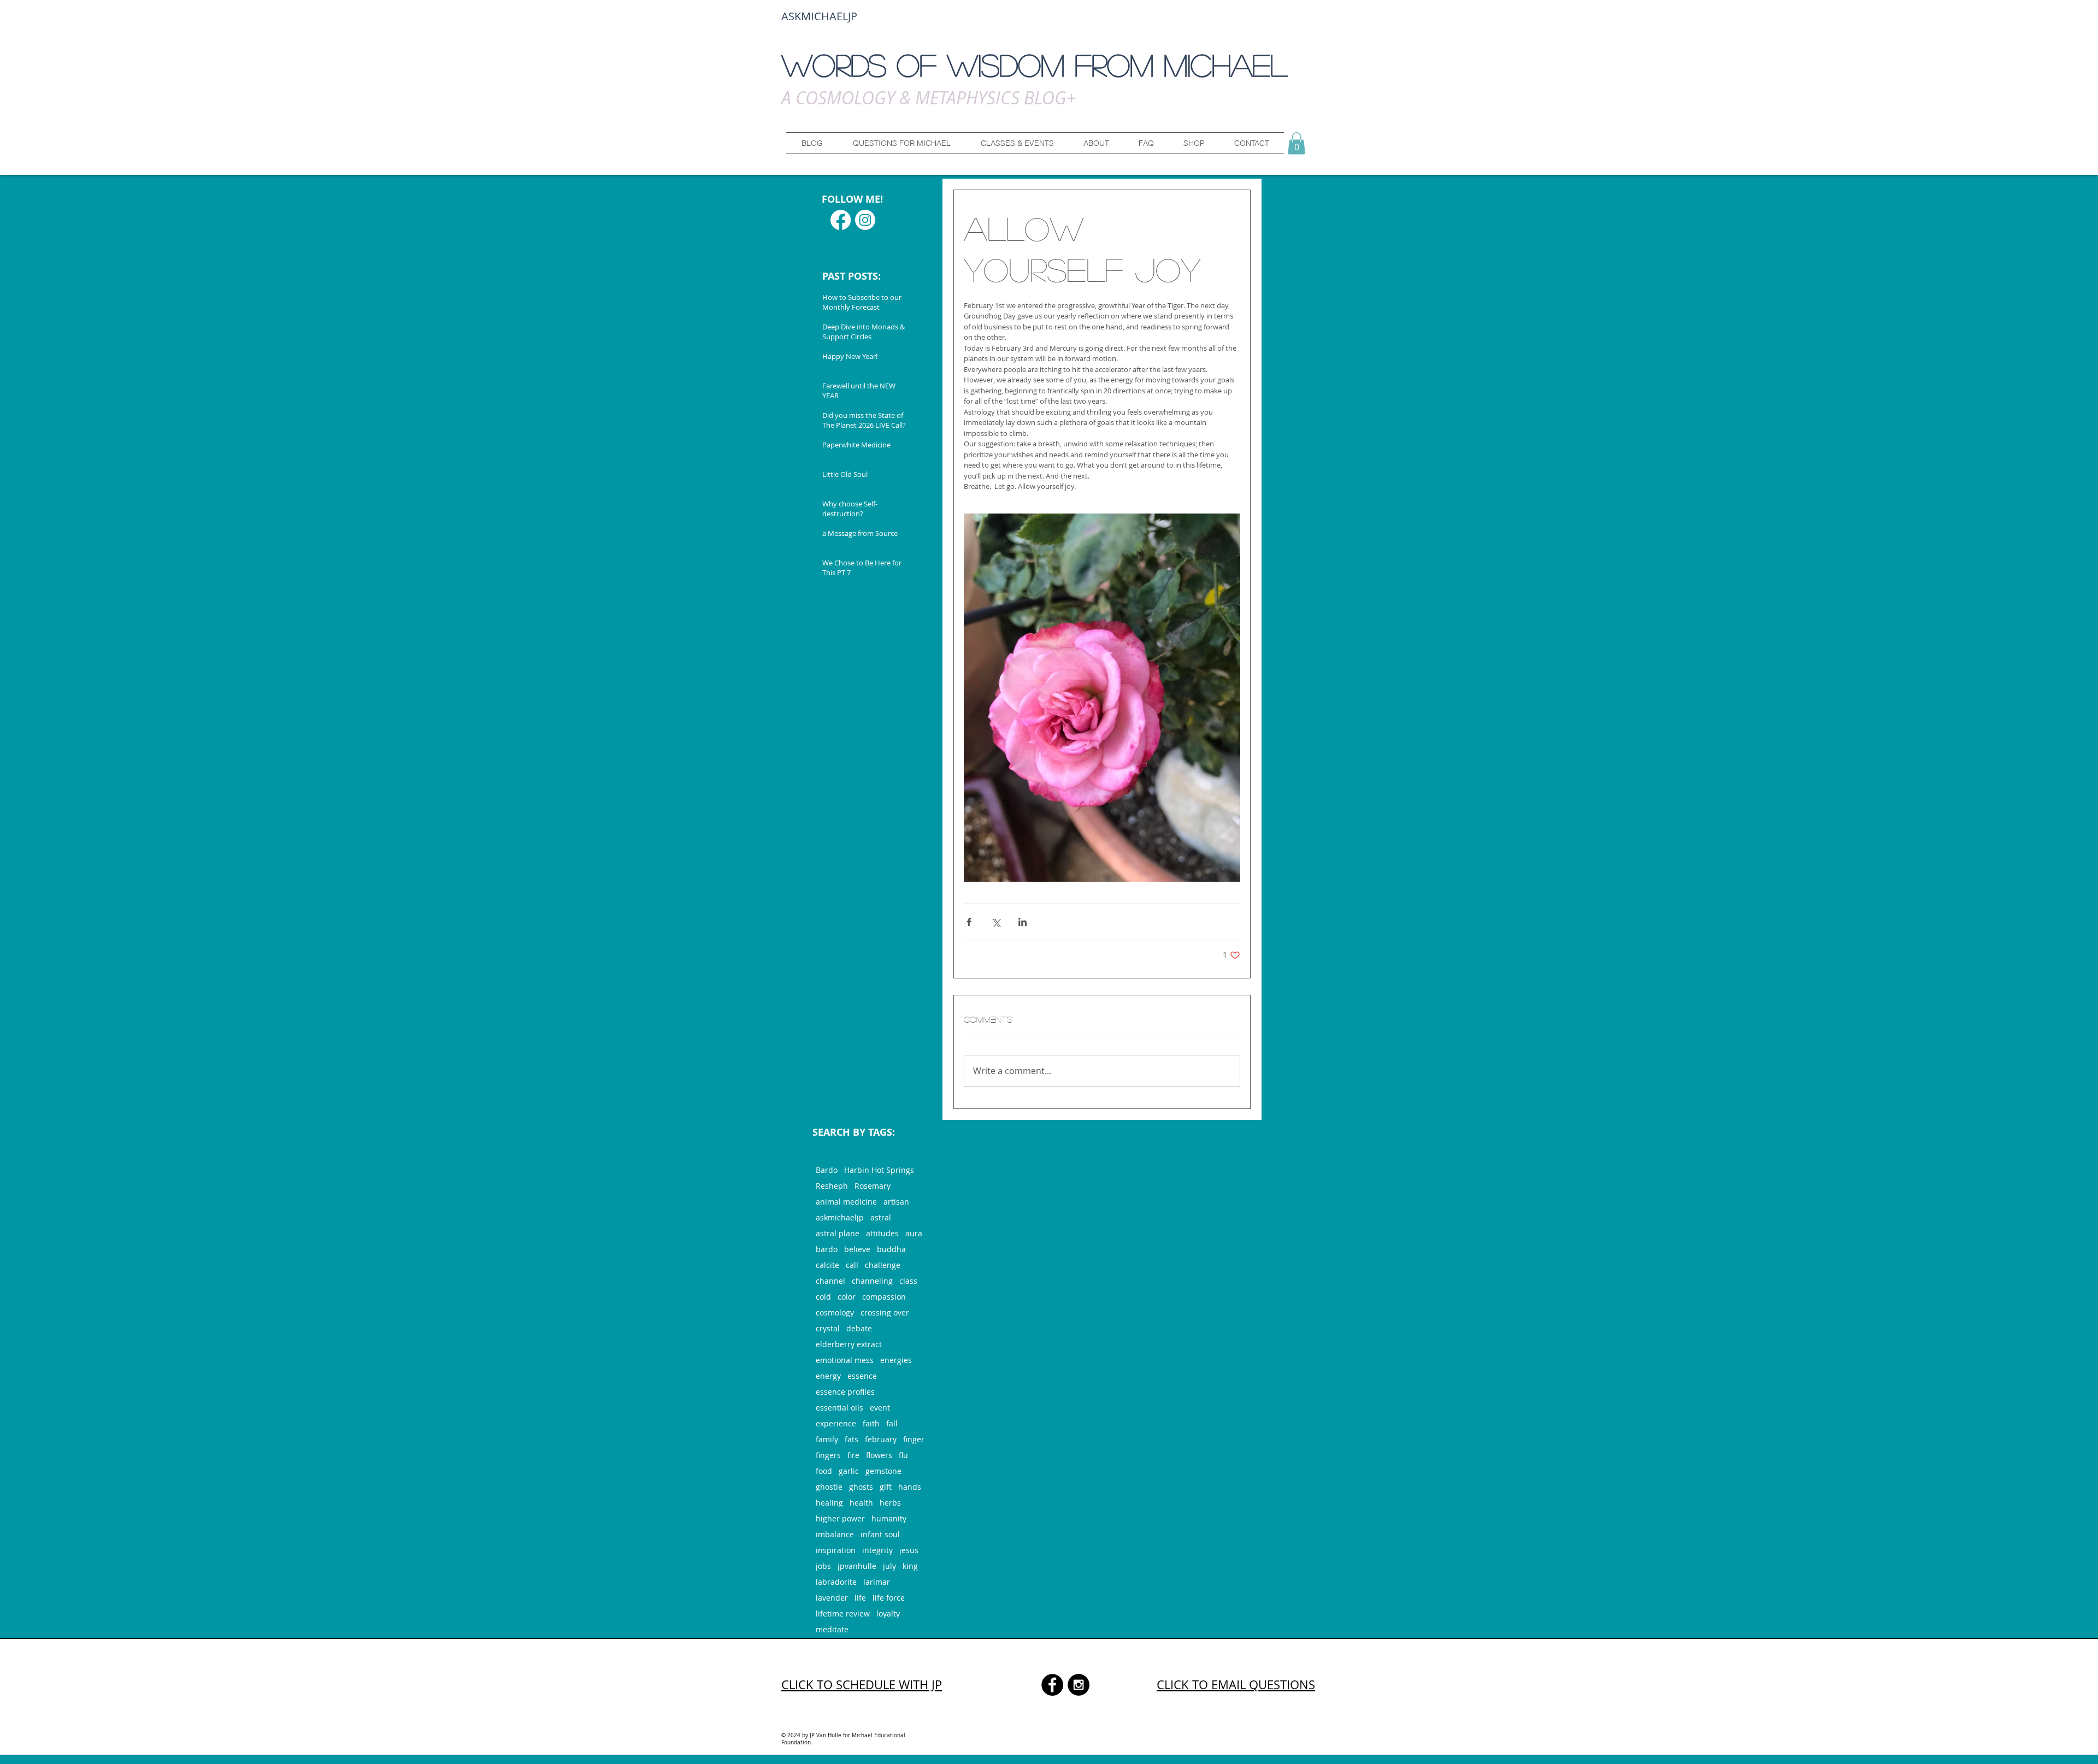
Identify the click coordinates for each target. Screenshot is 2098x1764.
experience (836, 1423)
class (908, 1281)
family (827, 1439)
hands (910, 1487)
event (880, 1408)
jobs (823, 1566)
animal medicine (846, 1202)
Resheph (832, 1186)
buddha (891, 1249)
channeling (872, 1281)
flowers (879, 1455)
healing (829, 1503)
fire (853, 1455)
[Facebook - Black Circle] (1052, 1685)
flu (903, 1455)
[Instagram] (865, 220)
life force (889, 1598)
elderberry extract (849, 1344)
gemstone (883, 1471)
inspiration (836, 1550)
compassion (884, 1297)
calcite (827, 1265)
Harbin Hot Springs (879, 1170)
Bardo (827, 1170)
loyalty (888, 1613)
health (861, 1503)
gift (886, 1487)
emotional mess (845, 1360)
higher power (840, 1518)
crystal (828, 1328)
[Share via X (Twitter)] (996, 922)
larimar (877, 1582)
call (852, 1265)
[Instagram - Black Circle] (1079, 1685)
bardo (827, 1249)
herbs (890, 1503)
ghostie (829, 1487)
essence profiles (845, 1392)
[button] (901, 143)
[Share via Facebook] (969, 922)
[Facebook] (841, 220)
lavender (832, 1598)
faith (871, 1423)
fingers (828, 1455)
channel (830, 1281)
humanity (889, 1518)
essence (862, 1376)
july (889, 1566)
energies (896, 1360)
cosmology (835, 1312)
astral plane (838, 1233)
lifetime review (843, 1613)
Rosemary (873, 1186)
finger (914, 1439)
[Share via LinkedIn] (1023, 922)
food (824, 1471)
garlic (849, 1471)
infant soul (880, 1534)
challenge (883, 1265)
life (860, 1598)
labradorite (836, 1582)
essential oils (839, 1408)
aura (914, 1233)
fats (851, 1439)
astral (881, 1217)
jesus (909, 1550)
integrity (877, 1550)
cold (823, 1297)
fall (892, 1423)
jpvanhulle (857, 1566)
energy (828, 1376)
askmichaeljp (840, 1217)
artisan (896, 1202)
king (910, 1566)
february (881, 1439)
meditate (832, 1629)
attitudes (882, 1233)
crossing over (885, 1312)
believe (857, 1249)
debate (859, 1328)
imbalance (835, 1534)
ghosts (861, 1487)
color (847, 1297)
